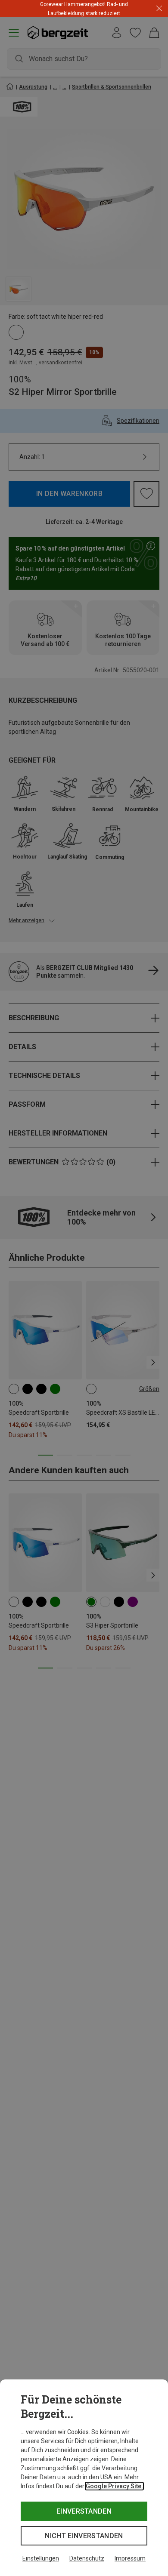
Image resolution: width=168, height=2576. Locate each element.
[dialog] (84, 2478)
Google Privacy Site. (114, 2486)
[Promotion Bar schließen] (159, 9)
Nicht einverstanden (84, 2536)
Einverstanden (84, 2511)
